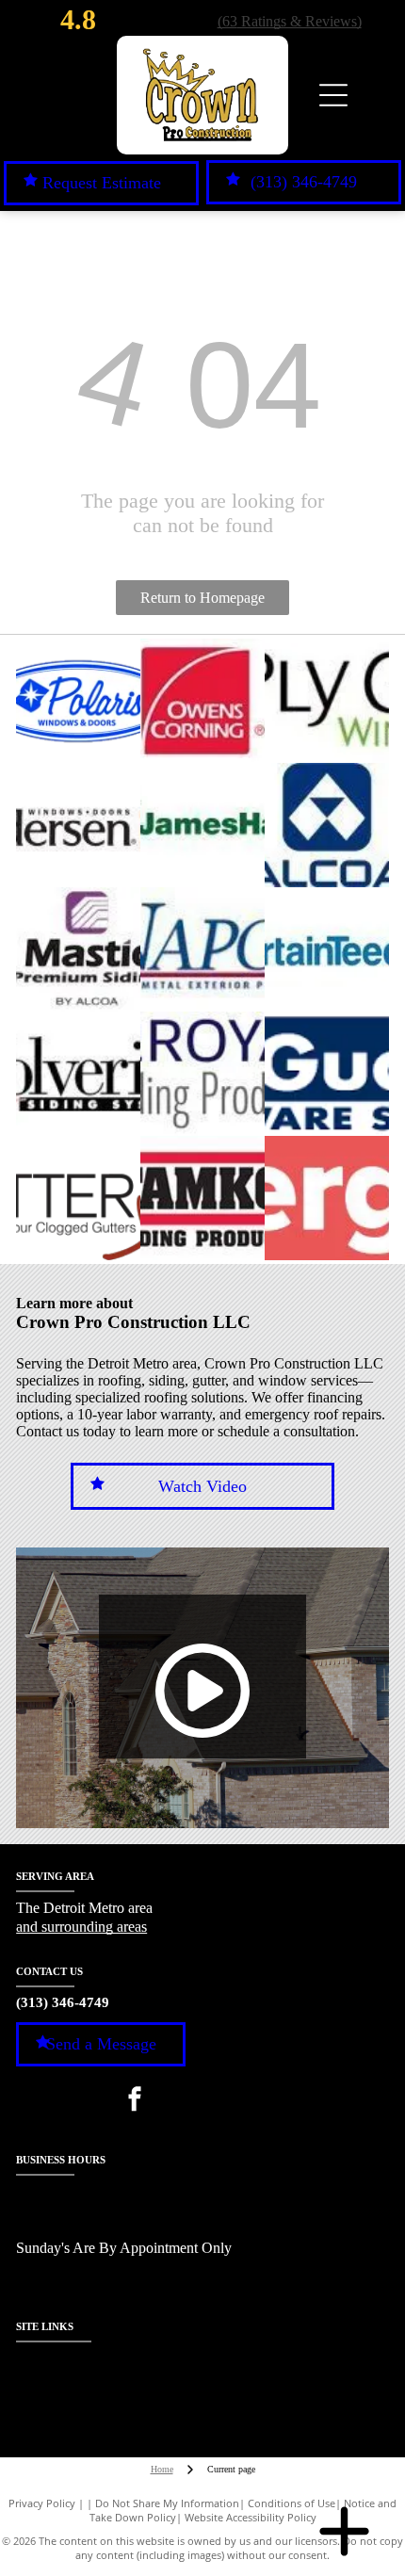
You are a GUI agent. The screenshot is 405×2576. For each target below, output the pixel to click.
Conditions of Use (292, 2503)
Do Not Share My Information (167, 2503)
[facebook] (135, 2101)
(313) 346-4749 (63, 2002)
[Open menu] (333, 95)
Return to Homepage (202, 598)
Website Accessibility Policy (251, 2517)
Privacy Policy (42, 2503)
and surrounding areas (81, 1927)
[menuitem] (58, 2363)
